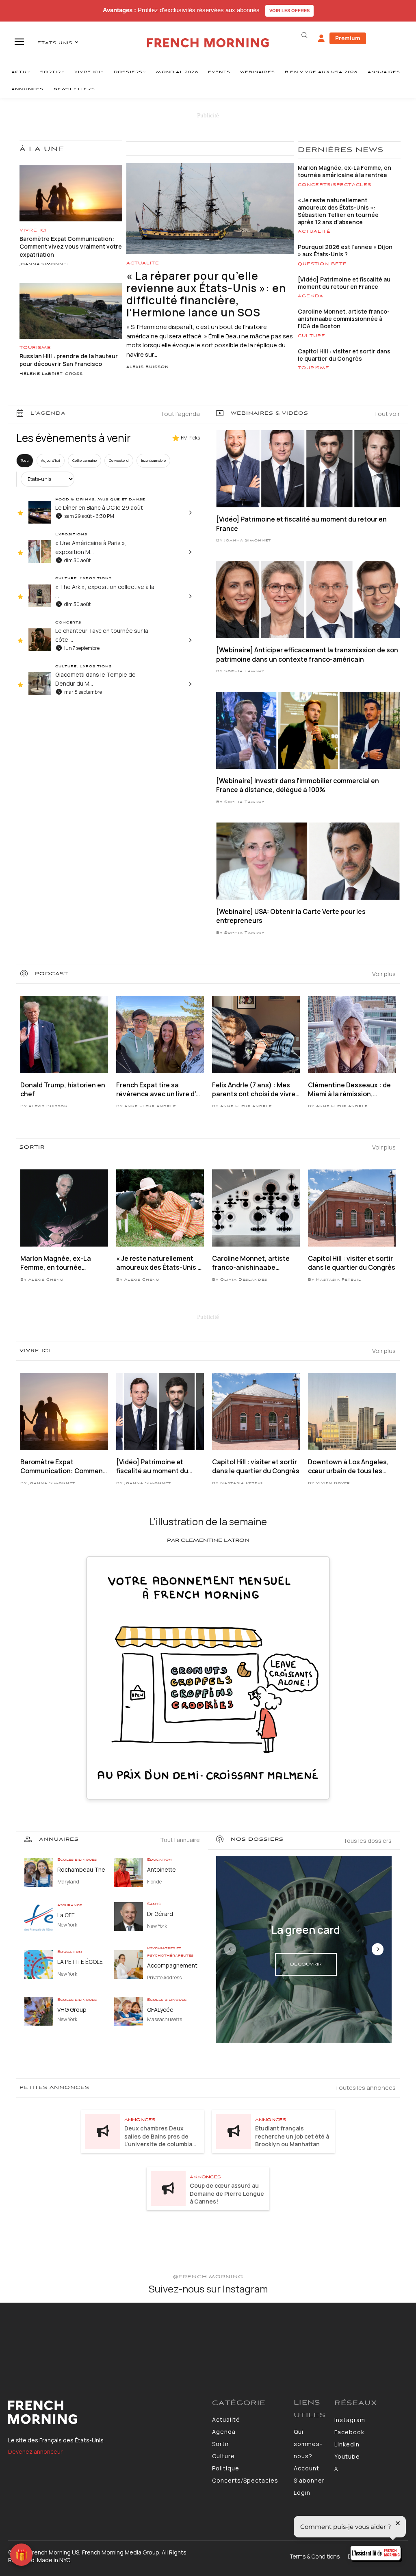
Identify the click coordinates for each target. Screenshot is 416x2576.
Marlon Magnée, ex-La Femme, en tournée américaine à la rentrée (344, 171)
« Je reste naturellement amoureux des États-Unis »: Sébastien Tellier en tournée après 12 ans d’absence (338, 211)
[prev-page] (230, 1949)
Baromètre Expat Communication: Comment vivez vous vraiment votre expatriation (71, 247)
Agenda (311, 296)
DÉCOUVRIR (306, 1964)
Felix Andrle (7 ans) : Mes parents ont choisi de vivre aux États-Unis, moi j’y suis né (254, 1090)
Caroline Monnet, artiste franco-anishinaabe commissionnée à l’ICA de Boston (344, 319)
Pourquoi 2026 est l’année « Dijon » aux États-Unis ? (345, 250)
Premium (348, 38)
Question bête (322, 264)
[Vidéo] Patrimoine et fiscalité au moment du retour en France (344, 283)
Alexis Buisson (148, 367)
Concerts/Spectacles (335, 185)
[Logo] (106, 2412)
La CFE (66, 1915)
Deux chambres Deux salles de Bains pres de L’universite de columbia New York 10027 (158, 2140)
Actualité (143, 263)
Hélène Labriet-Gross (51, 374)
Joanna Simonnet (45, 264)
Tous (25, 460)
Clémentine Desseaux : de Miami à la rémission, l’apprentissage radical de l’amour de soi (349, 1090)
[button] (305, 35)
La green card (306, 1930)
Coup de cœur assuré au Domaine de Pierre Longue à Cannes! (227, 2193)
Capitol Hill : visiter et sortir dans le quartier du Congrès (344, 355)
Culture (312, 336)
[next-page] (378, 1949)
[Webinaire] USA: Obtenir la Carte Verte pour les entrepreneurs (291, 916)
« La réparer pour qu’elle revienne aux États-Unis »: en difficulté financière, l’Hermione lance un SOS (206, 294)
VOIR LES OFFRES (289, 11)
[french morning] (208, 43)
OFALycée (160, 2010)
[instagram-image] (34, 2337)
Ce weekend (119, 460)
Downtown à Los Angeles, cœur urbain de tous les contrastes (348, 1467)
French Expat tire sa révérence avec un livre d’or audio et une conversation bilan (159, 1090)
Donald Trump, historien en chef (63, 1089)
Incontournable (153, 460)
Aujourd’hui (51, 460)
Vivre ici (33, 230)
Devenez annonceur (35, 2452)
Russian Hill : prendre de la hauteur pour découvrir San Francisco (69, 360)
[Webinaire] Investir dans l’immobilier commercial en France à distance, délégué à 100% (298, 785)
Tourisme (35, 348)
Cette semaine (84, 460)
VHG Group (72, 2010)
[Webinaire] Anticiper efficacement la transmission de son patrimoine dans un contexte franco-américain (307, 654)
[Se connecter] (321, 39)
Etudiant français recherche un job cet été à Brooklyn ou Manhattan (292, 2136)
